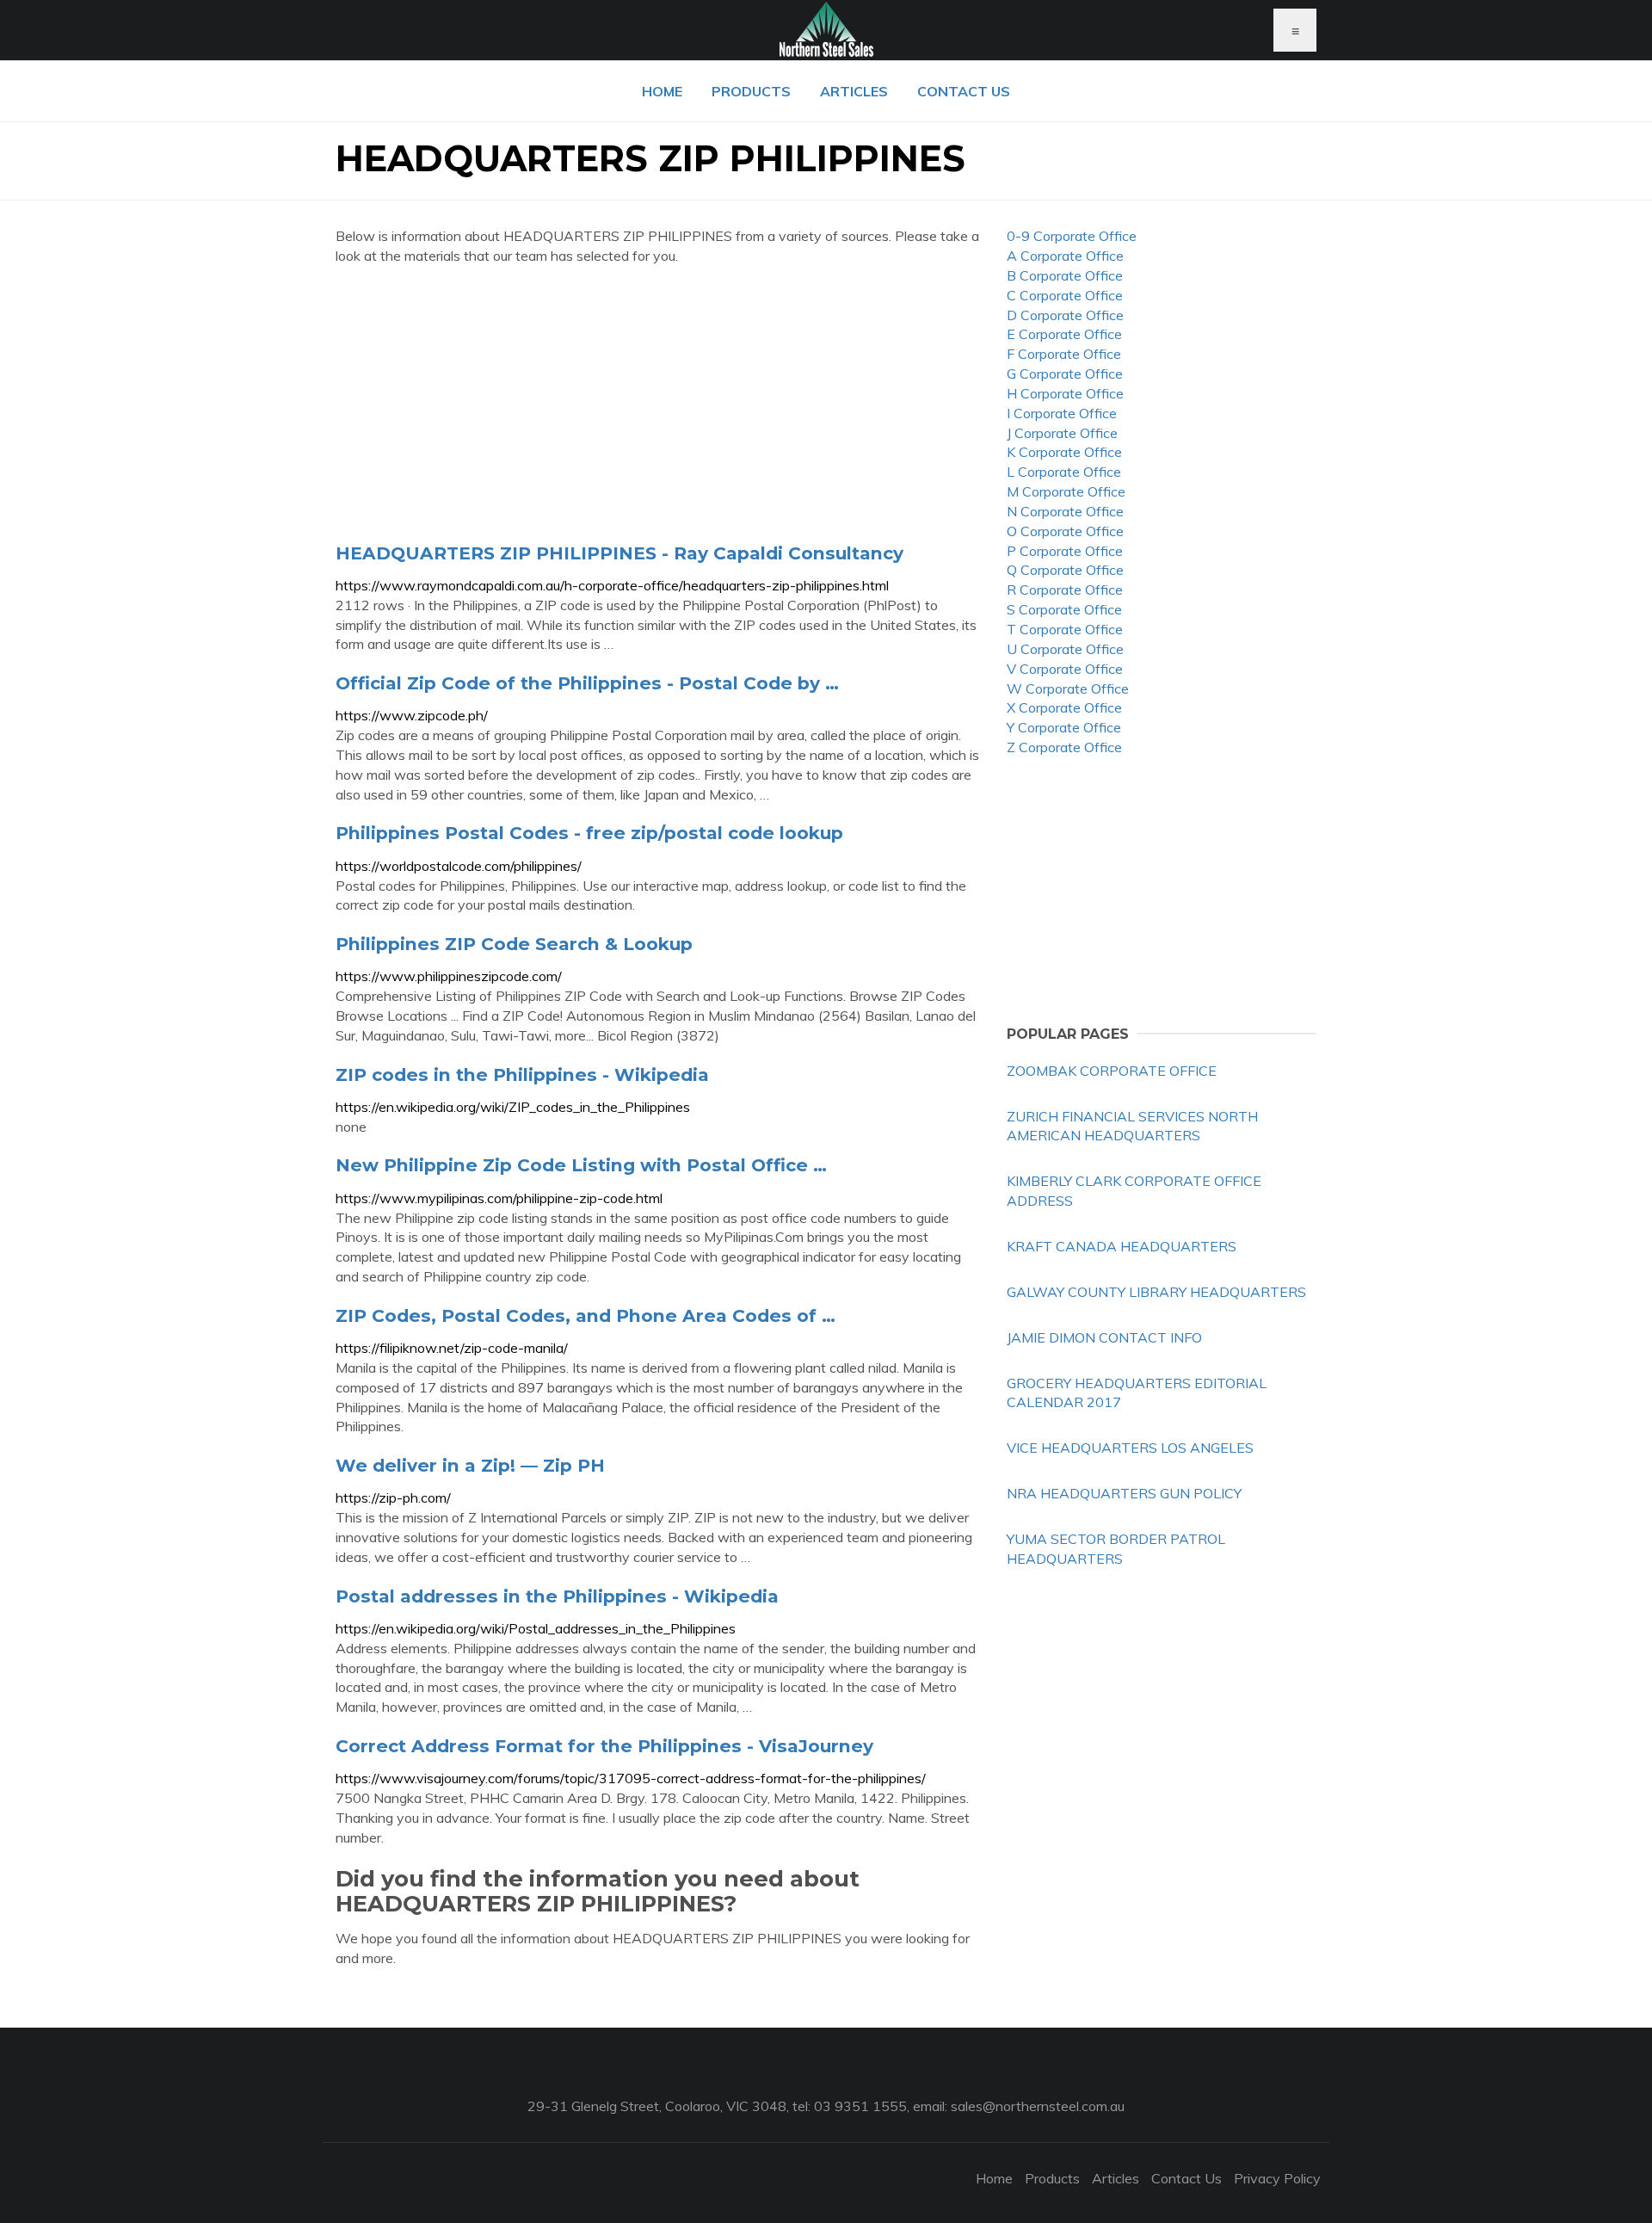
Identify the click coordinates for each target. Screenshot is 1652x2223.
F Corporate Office (1064, 354)
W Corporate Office (1068, 689)
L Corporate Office (1064, 472)
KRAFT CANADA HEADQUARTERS (1122, 1246)
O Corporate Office (1065, 531)
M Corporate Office (1066, 491)
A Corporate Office (1065, 256)
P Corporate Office (1065, 551)
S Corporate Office (1064, 609)
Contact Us (964, 91)
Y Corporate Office (1064, 727)
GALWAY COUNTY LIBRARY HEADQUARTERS (1156, 1292)
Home (662, 91)
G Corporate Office (1065, 374)
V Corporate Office (1065, 669)
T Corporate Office (1065, 629)
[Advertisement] (658, 404)
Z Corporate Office (1064, 747)
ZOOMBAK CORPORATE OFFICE (1112, 1071)
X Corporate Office (1064, 707)
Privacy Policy (1277, 2178)
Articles (854, 91)
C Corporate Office (1065, 295)
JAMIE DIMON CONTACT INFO (1104, 1337)
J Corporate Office (1062, 433)
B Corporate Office (1065, 275)
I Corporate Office (1062, 413)
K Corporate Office (1064, 452)
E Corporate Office (1064, 334)
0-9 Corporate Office (1072, 236)
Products (751, 91)
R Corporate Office (1065, 590)
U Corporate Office (1065, 649)
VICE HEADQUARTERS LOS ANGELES (1130, 1448)
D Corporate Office (1065, 315)
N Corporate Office (1065, 511)
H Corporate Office (1065, 393)
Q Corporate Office (1065, 570)
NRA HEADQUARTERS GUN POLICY (1124, 1493)
